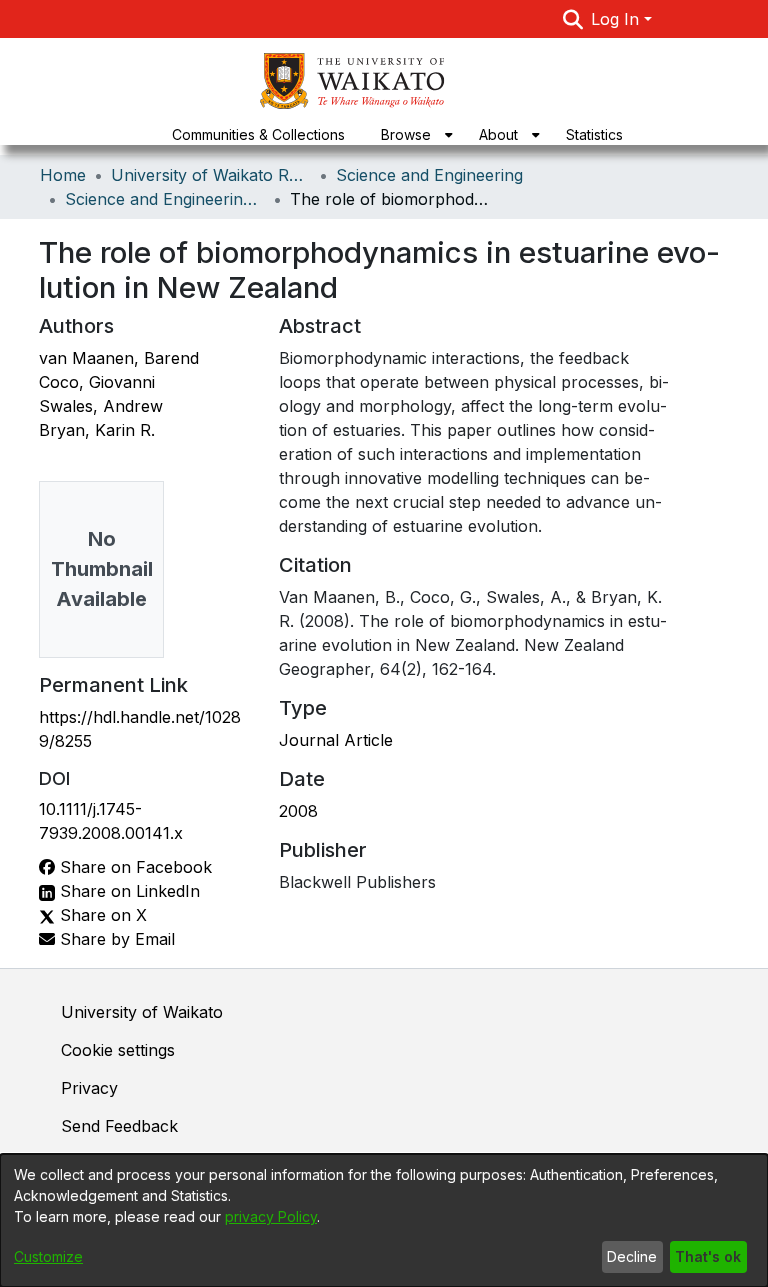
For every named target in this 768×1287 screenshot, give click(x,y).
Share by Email (115, 939)
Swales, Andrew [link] (101, 406)
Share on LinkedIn (127, 891)
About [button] (498, 134)
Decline (632, 1256)
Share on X (101, 915)
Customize (48, 1256)
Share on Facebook (133, 867)
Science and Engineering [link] (429, 175)
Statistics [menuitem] (594, 134)
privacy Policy (271, 1216)
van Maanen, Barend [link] (119, 358)
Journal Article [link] (336, 740)
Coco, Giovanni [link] (97, 382)
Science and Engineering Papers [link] (165, 199)
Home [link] (63, 175)
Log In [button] (617, 19)
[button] (573, 19)
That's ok (708, 1256)
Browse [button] (406, 134)
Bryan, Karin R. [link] (97, 430)
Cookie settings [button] (118, 1050)
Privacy (89, 1088)
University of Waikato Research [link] (211, 175)
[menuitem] (412, 134)
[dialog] (384, 1220)
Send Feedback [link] (119, 1126)
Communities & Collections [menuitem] (258, 134)
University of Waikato (142, 1012)
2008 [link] (298, 811)
